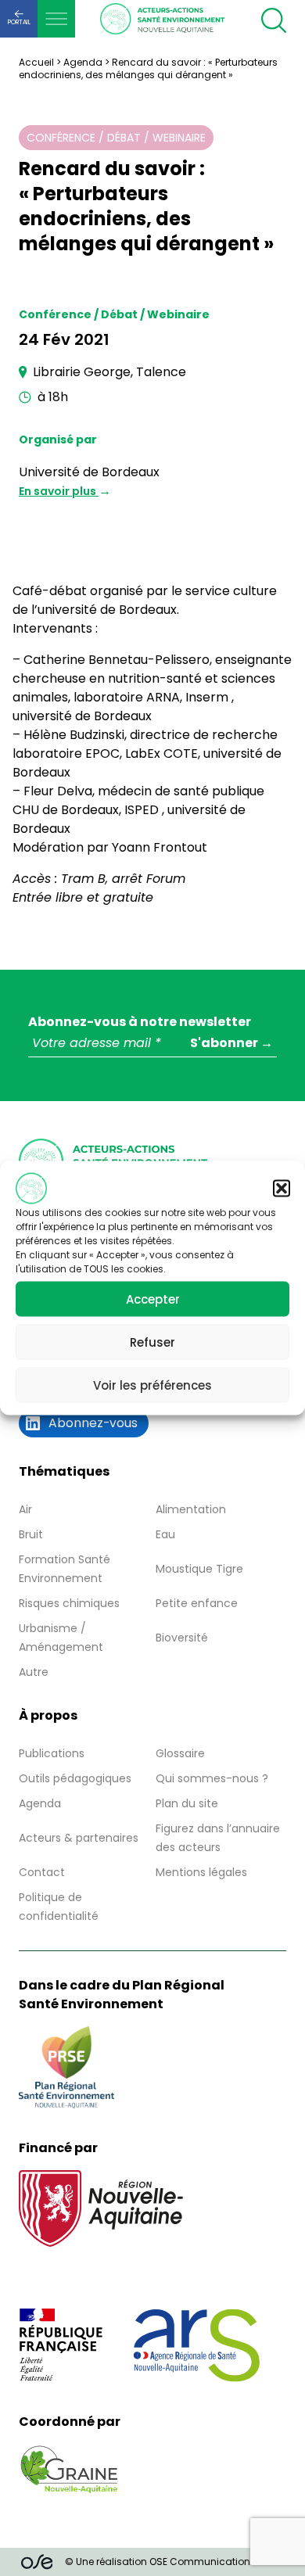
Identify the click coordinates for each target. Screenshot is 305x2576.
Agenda (83, 62)
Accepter (153, 1299)
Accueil (36, 62)
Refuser (152, 1342)
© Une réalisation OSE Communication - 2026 (174, 2562)
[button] (282, 1189)
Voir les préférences (152, 1385)
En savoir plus (59, 491)
